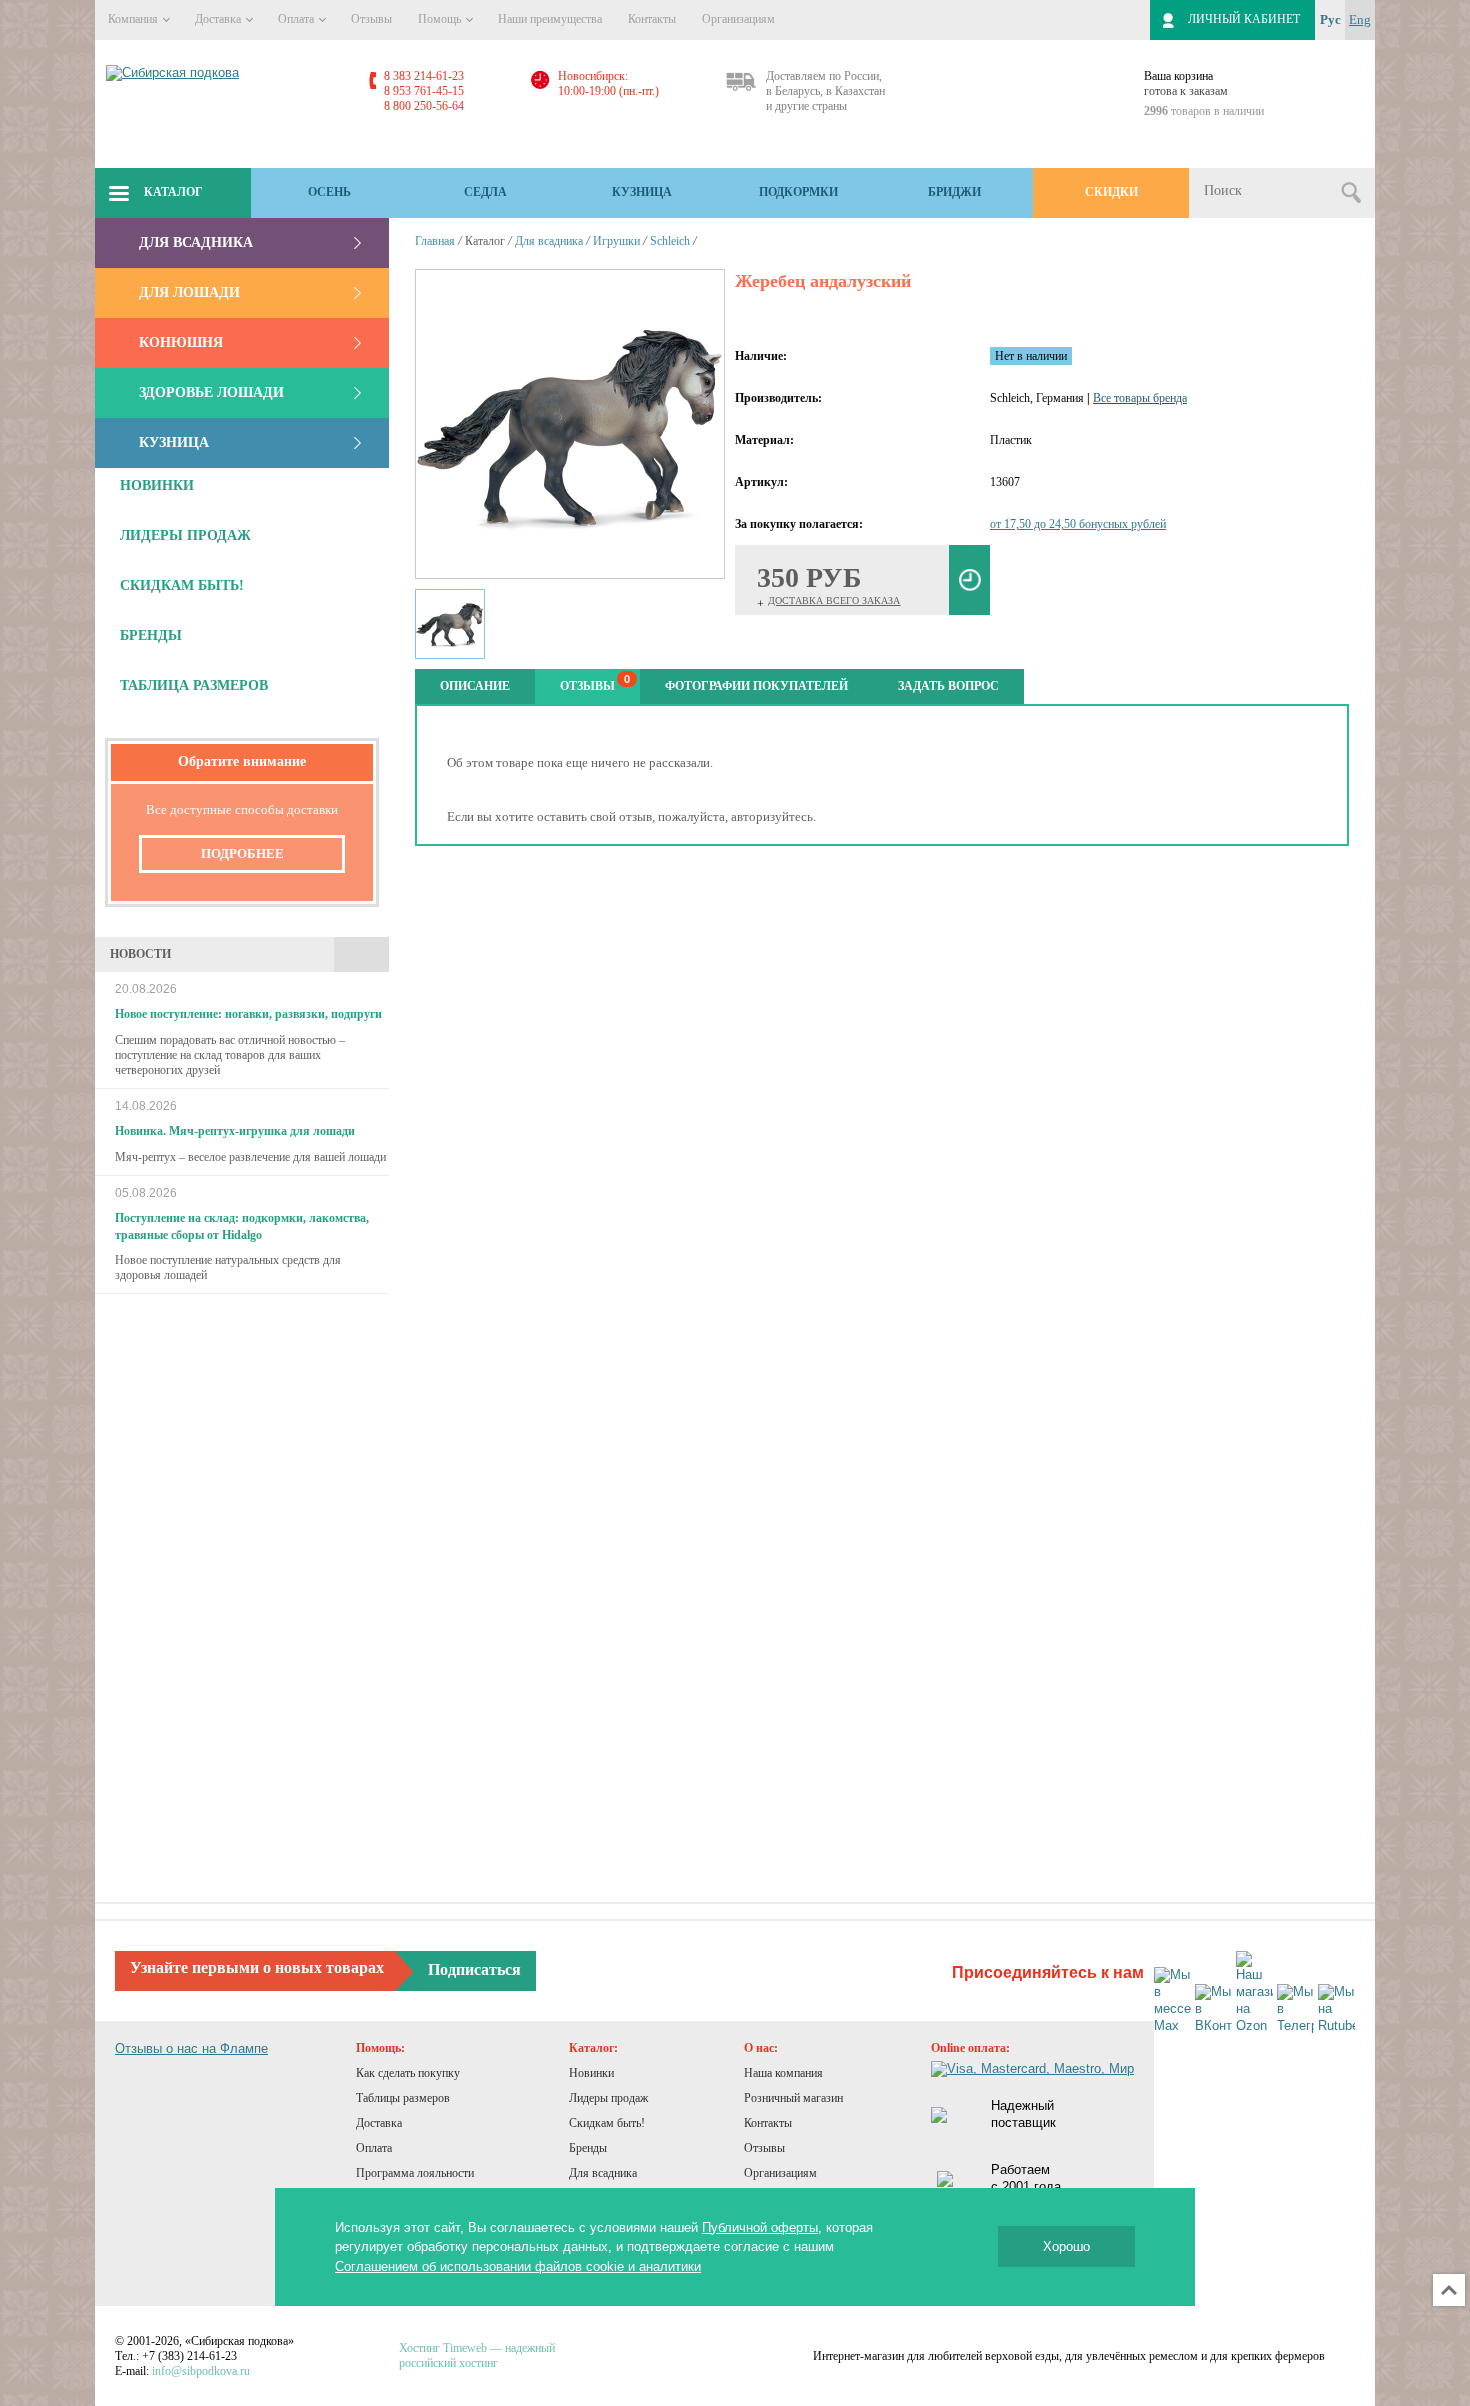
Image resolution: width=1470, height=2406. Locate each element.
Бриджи (954, 192)
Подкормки (798, 192)
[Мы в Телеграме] (1295, 2009)
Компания (134, 19)
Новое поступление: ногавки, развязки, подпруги (248, 1014)
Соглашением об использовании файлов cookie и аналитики (518, 2266)
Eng (1360, 19)
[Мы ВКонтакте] (1213, 2009)
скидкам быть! (182, 585)
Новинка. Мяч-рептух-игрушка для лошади (235, 1131)
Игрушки (616, 241)
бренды (151, 635)
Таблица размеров (194, 685)
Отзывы (371, 19)
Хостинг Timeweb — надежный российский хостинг (477, 2355)
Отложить (969, 580)
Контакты (652, 19)
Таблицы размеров (403, 2098)
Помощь (441, 19)
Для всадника (196, 242)
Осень (329, 192)
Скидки (1111, 192)
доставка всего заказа (834, 600)
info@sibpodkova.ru (201, 2371)
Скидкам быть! (607, 2123)
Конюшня (181, 342)
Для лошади (189, 292)
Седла (485, 192)
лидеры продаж (185, 535)
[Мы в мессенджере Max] (1172, 2001)
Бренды (588, 2148)
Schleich (670, 241)
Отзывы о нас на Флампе (191, 2048)
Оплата (297, 19)
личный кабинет (1244, 19)
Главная (435, 241)
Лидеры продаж (608, 2098)
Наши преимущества (550, 19)
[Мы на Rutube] (1336, 2009)
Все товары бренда (1140, 398)
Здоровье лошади (211, 392)
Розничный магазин (793, 2098)
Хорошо (1066, 2246)
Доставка (219, 19)
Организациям (738, 19)
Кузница (642, 192)
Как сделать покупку (408, 2073)
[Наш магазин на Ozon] (1254, 1993)
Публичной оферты (760, 2227)
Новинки (591, 2073)
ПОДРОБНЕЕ (242, 853)
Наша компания (783, 2073)
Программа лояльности (415, 2173)
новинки (157, 485)
